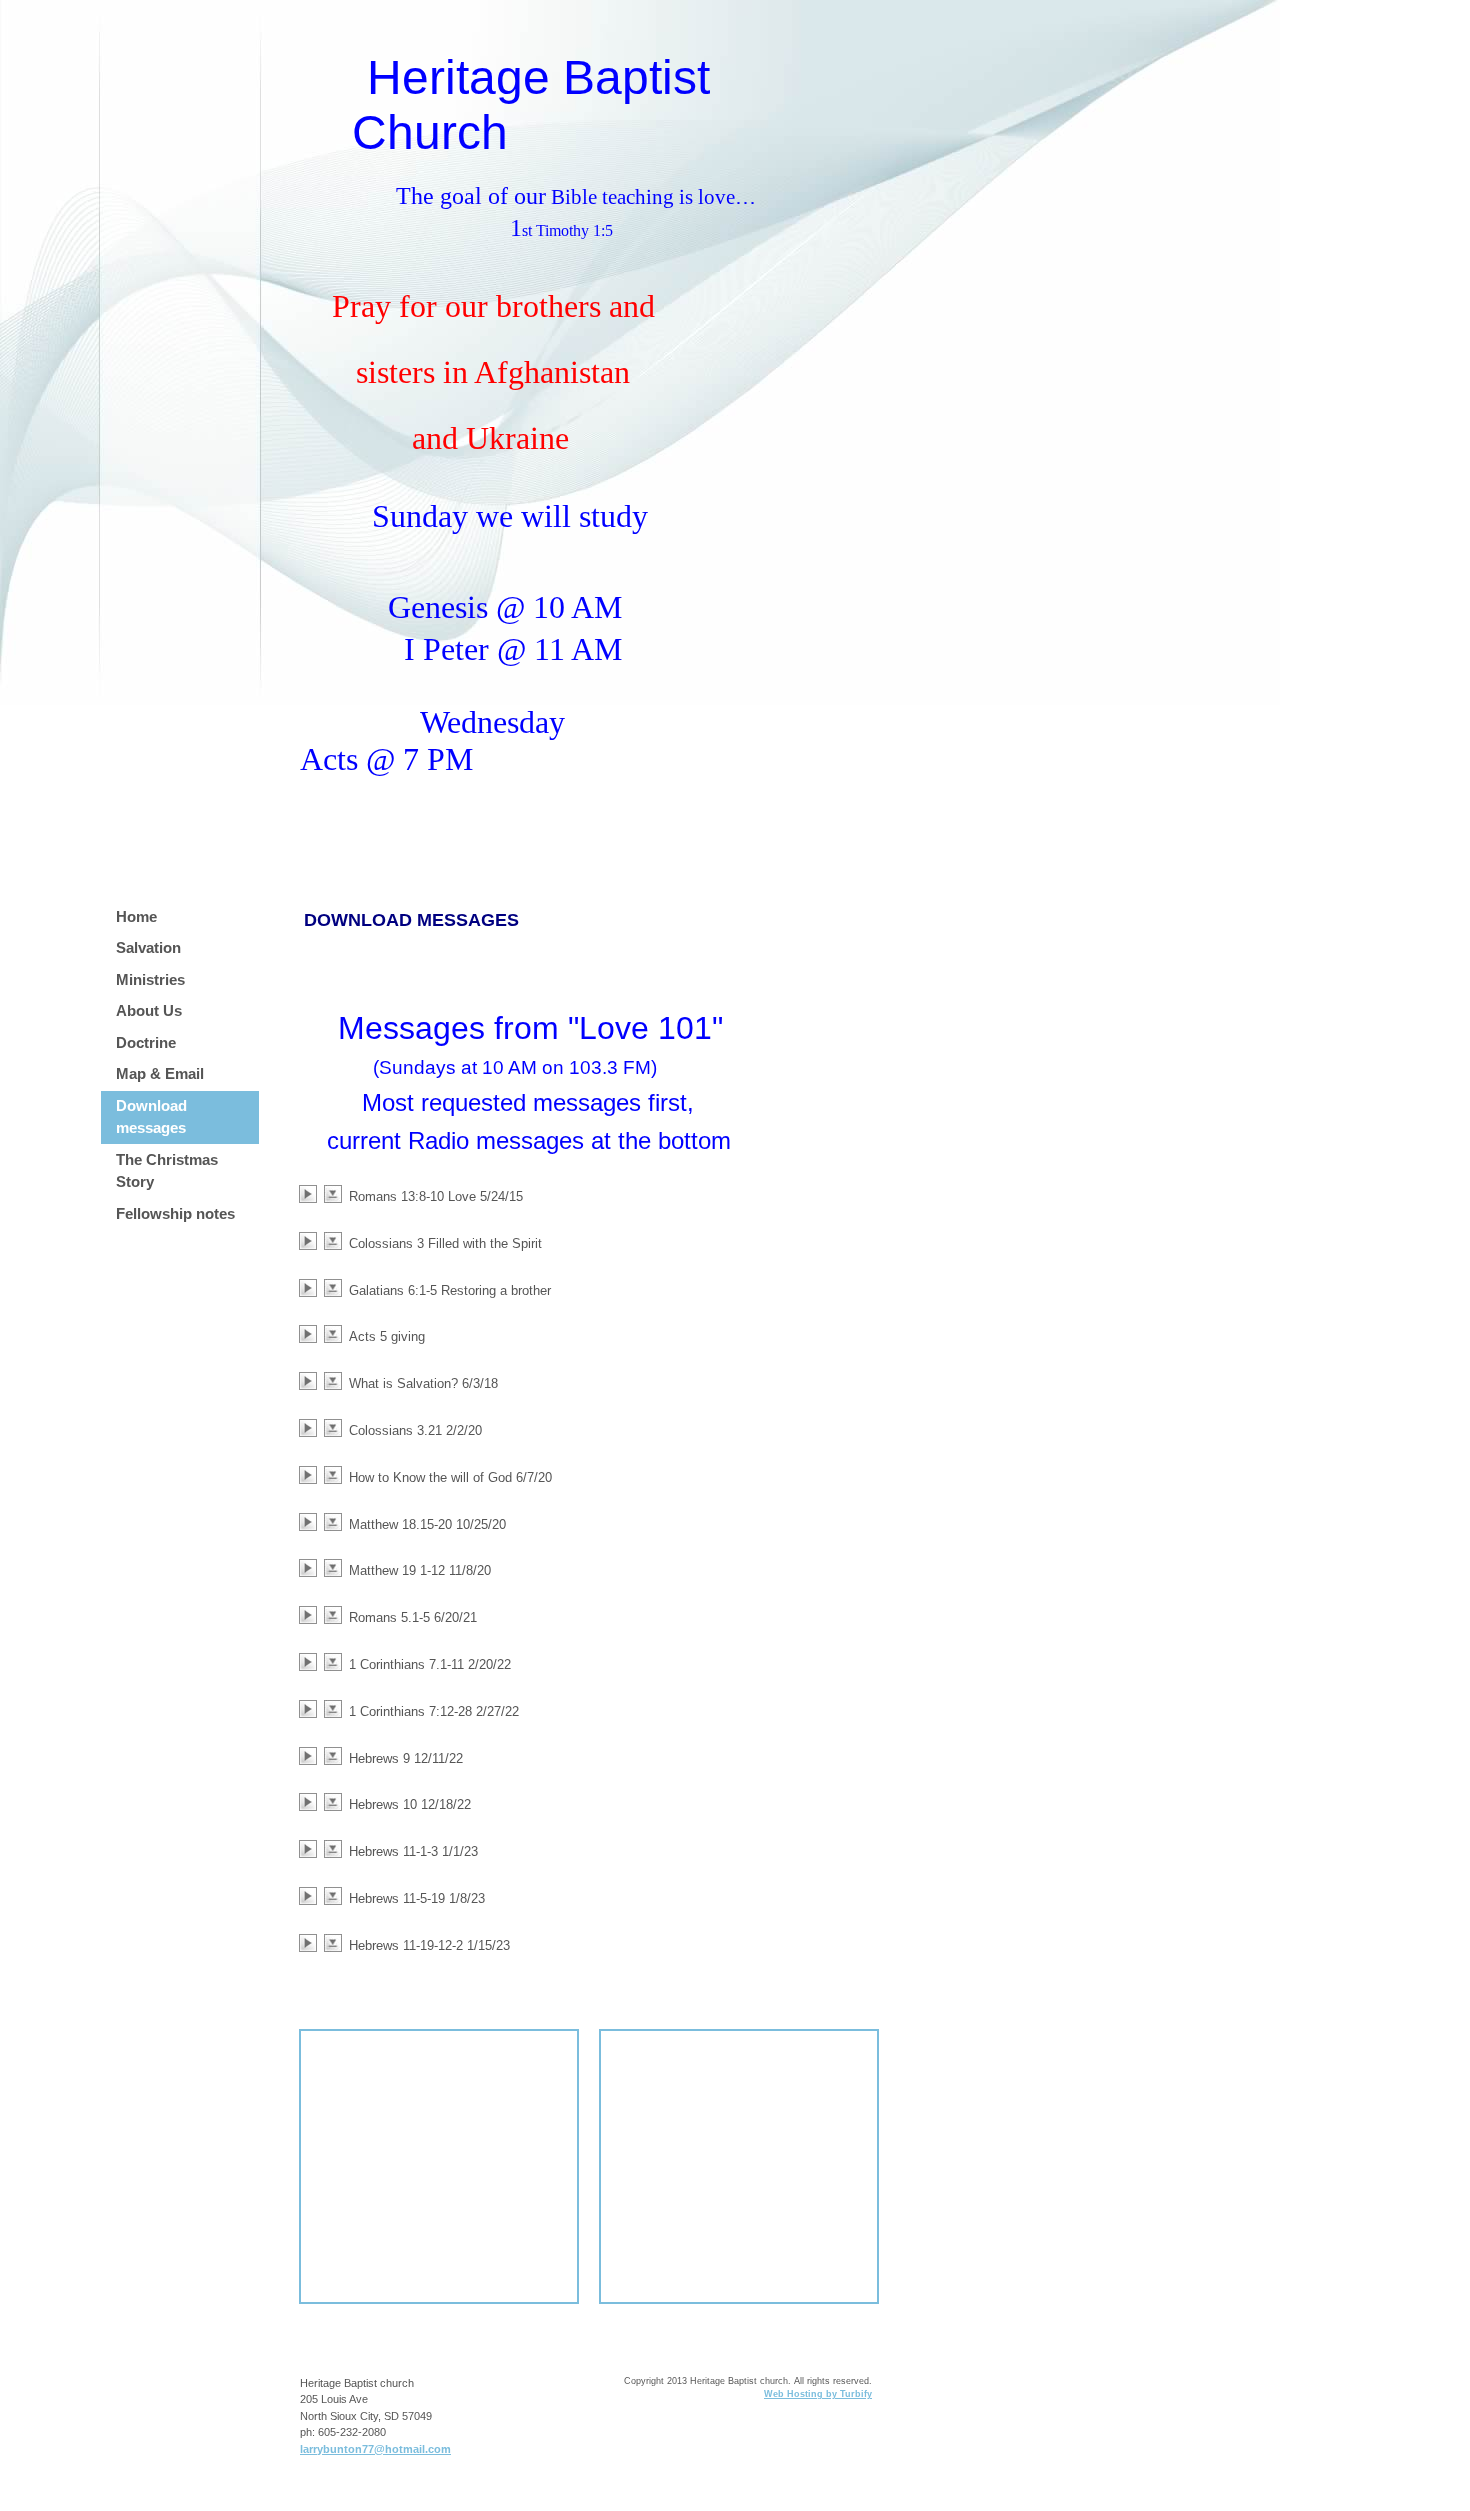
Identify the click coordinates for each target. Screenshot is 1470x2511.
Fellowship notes (175, 1213)
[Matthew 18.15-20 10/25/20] (311, 1522)
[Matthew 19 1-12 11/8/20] (311, 1568)
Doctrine (146, 1042)
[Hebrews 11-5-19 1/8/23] (311, 1896)
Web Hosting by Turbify (818, 2394)
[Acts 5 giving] (311, 1334)
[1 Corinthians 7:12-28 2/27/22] (311, 1709)
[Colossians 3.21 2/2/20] (311, 1428)
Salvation (148, 947)
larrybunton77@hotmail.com (375, 2449)
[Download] (336, 1194)
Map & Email (160, 1073)
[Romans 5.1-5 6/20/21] (311, 1615)
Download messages (151, 1117)
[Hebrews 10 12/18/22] (311, 1802)
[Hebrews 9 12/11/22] (311, 1756)
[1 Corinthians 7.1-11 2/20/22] (311, 1662)
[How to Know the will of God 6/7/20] (311, 1475)
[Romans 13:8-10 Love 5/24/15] (311, 1194)
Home (136, 916)
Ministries (150, 979)
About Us (149, 1010)
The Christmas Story (167, 1171)
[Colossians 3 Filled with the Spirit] (311, 1241)
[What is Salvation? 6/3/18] (311, 1381)
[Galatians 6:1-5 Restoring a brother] (311, 1288)
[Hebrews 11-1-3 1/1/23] (311, 1849)
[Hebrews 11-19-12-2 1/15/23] (311, 1943)
